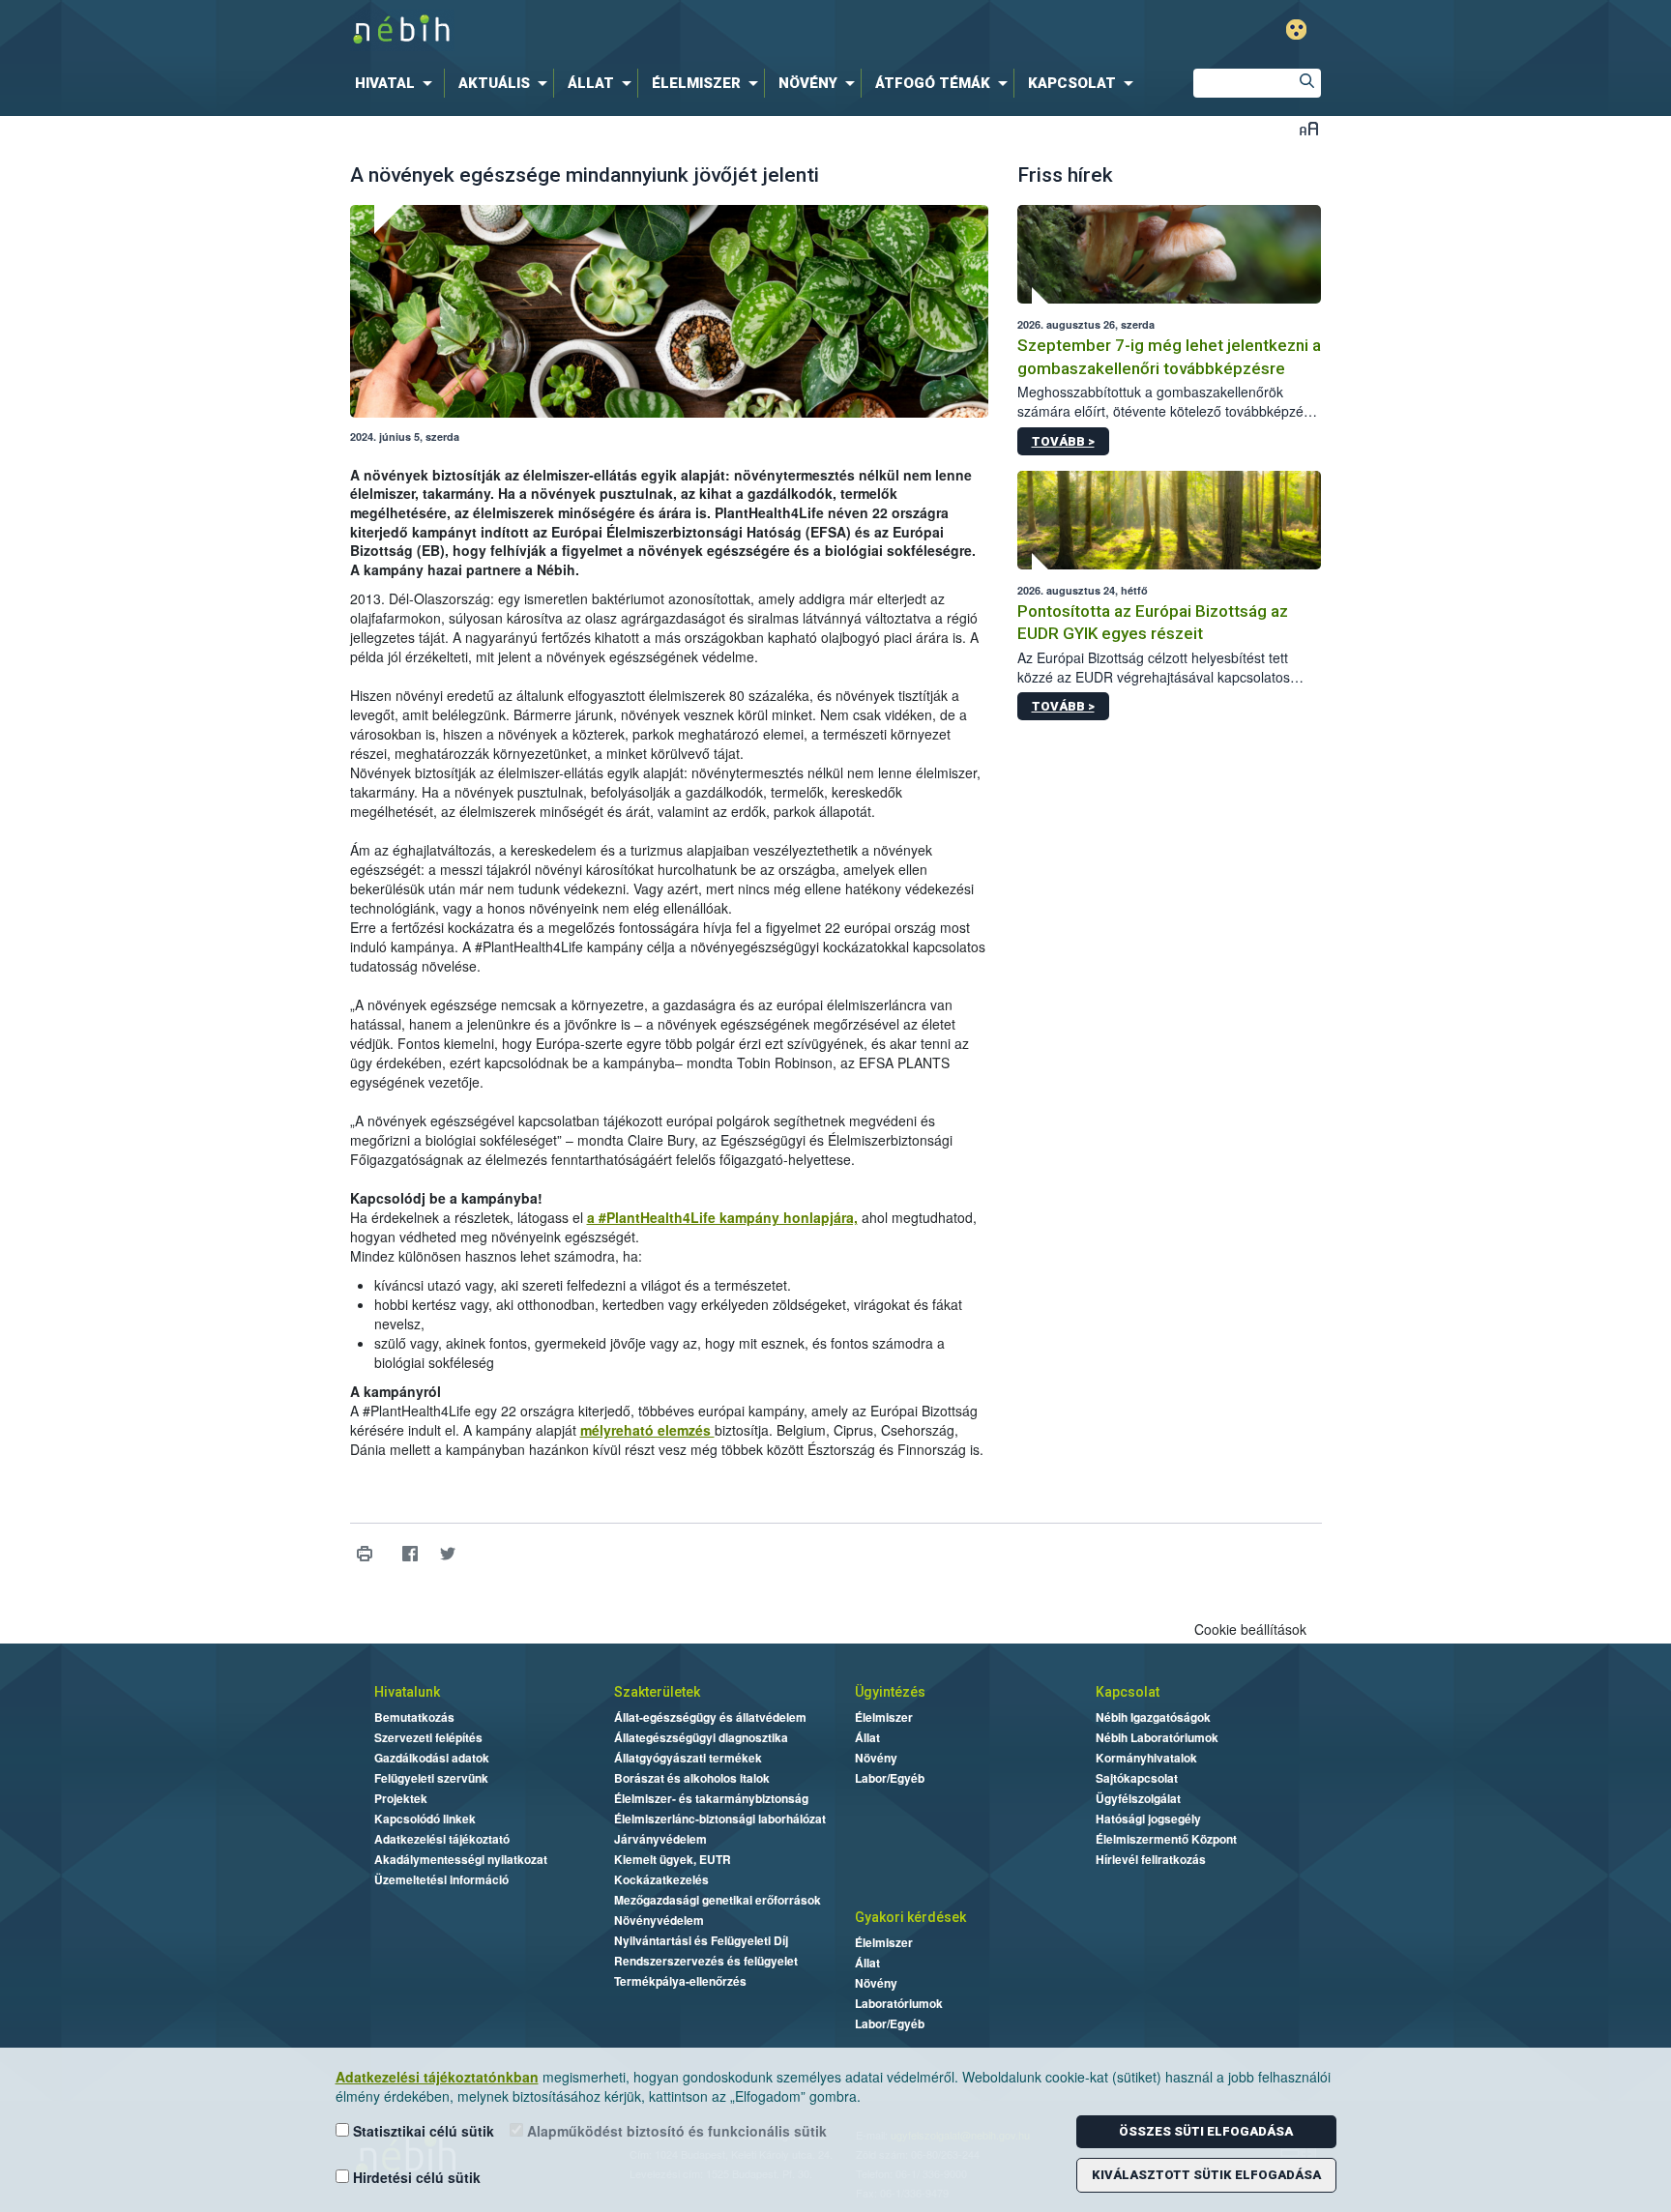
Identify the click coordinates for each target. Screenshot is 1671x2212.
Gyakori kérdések (910, 1917)
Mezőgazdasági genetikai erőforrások (718, 1900)
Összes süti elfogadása (1206, 2131)
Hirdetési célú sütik (415, 2177)
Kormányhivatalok (1146, 1758)
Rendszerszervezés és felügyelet (706, 1961)
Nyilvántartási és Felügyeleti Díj (701, 1940)
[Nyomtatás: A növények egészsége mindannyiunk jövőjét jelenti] (365, 1553)
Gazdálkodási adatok (432, 1758)
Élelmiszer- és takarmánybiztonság (711, 1798)
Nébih (630, 30)
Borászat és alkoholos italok (692, 1778)
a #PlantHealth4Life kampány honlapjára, (722, 1217)
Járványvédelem (660, 1839)
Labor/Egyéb (890, 1778)
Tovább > (1063, 441)
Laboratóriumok (899, 2003)
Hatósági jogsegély (1148, 1819)
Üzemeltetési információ (441, 1879)
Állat (867, 1737)
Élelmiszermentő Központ (1166, 1839)
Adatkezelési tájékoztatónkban (437, 2077)
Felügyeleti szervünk (431, 1778)
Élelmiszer (884, 1717)
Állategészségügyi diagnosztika (701, 1737)
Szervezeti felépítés (428, 1737)
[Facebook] (410, 1553)
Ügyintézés (890, 1692)
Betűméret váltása (1309, 128)
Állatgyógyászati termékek (688, 1758)
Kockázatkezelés (661, 1879)
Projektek (401, 1798)
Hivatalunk (407, 1692)
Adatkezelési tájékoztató (442, 1839)
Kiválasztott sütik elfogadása (1206, 2175)
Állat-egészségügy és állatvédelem (710, 1717)
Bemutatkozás (414, 1717)
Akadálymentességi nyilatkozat (461, 1859)
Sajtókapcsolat (1137, 1778)
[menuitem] (397, 83)
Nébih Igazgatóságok (1153, 1717)
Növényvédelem (659, 1920)
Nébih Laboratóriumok (1157, 1737)
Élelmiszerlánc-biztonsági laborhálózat (720, 1819)
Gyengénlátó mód (1296, 29)
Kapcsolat (1128, 1692)
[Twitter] (448, 1553)
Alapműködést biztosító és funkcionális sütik (675, 2131)
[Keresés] (1306, 83)
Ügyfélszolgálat (1138, 1798)
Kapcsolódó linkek (425, 1819)
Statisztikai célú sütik (422, 2131)
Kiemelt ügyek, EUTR (673, 1859)
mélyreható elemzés (647, 1430)
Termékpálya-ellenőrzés (680, 1981)
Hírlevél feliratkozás (1151, 1859)
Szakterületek (657, 1692)
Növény (876, 1758)
